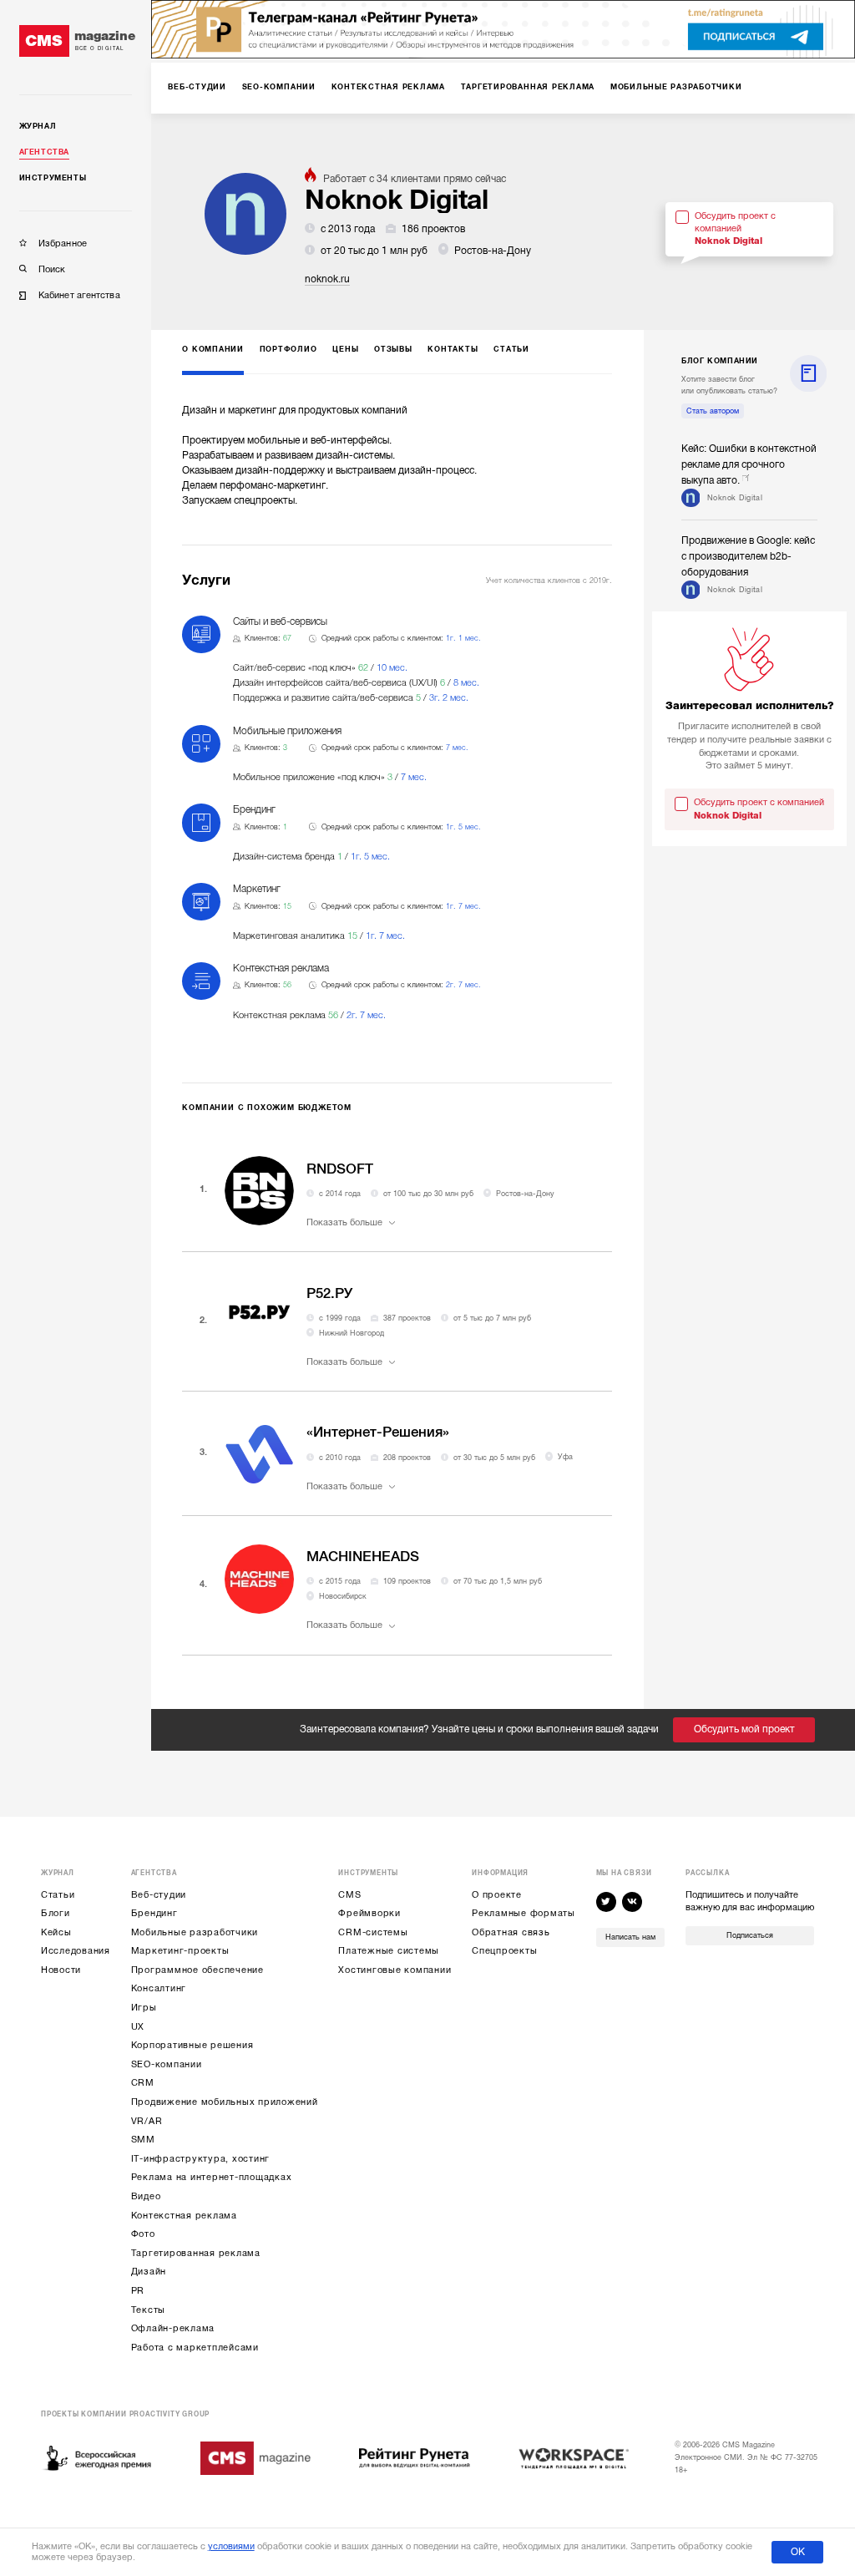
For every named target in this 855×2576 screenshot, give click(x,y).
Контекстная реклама (184, 2216)
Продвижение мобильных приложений (225, 2102)
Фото (143, 2234)
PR (138, 2291)
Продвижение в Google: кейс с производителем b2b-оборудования (748, 556)
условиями (231, 2546)
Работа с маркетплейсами (195, 2348)
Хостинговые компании (395, 1970)
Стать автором (713, 411)
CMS (349, 1895)
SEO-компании (167, 2064)
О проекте (497, 1895)
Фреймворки (369, 1913)
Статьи (58, 1895)
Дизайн (149, 2272)
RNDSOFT (340, 1169)
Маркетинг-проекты (180, 1951)
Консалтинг (159, 1988)
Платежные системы (389, 1951)
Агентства (44, 152)
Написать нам (630, 1937)
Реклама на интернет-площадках (212, 2177)
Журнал (38, 126)
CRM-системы (373, 1932)
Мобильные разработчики (195, 1932)
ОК (798, 2552)
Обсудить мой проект (744, 1729)
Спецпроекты (504, 1951)
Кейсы (56, 1932)
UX (138, 2027)
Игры (144, 2008)
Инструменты (53, 178)
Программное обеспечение (197, 1970)
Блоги (56, 1913)
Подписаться (750, 1935)
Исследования (76, 1951)
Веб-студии (159, 1895)
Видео (146, 2196)
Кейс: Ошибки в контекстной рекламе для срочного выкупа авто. (749, 464)
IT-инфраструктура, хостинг (201, 2159)
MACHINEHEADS (363, 1557)
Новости (61, 1970)
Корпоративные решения (192, 2045)
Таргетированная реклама (196, 2253)
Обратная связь (511, 1932)
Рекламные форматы (524, 1913)
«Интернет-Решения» (378, 1432)
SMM (143, 2140)
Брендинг (154, 1913)
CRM (143, 2083)
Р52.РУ (329, 1293)
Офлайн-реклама (173, 2328)
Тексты (149, 2310)
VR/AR (147, 2121)
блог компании (720, 361)
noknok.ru (327, 279)
